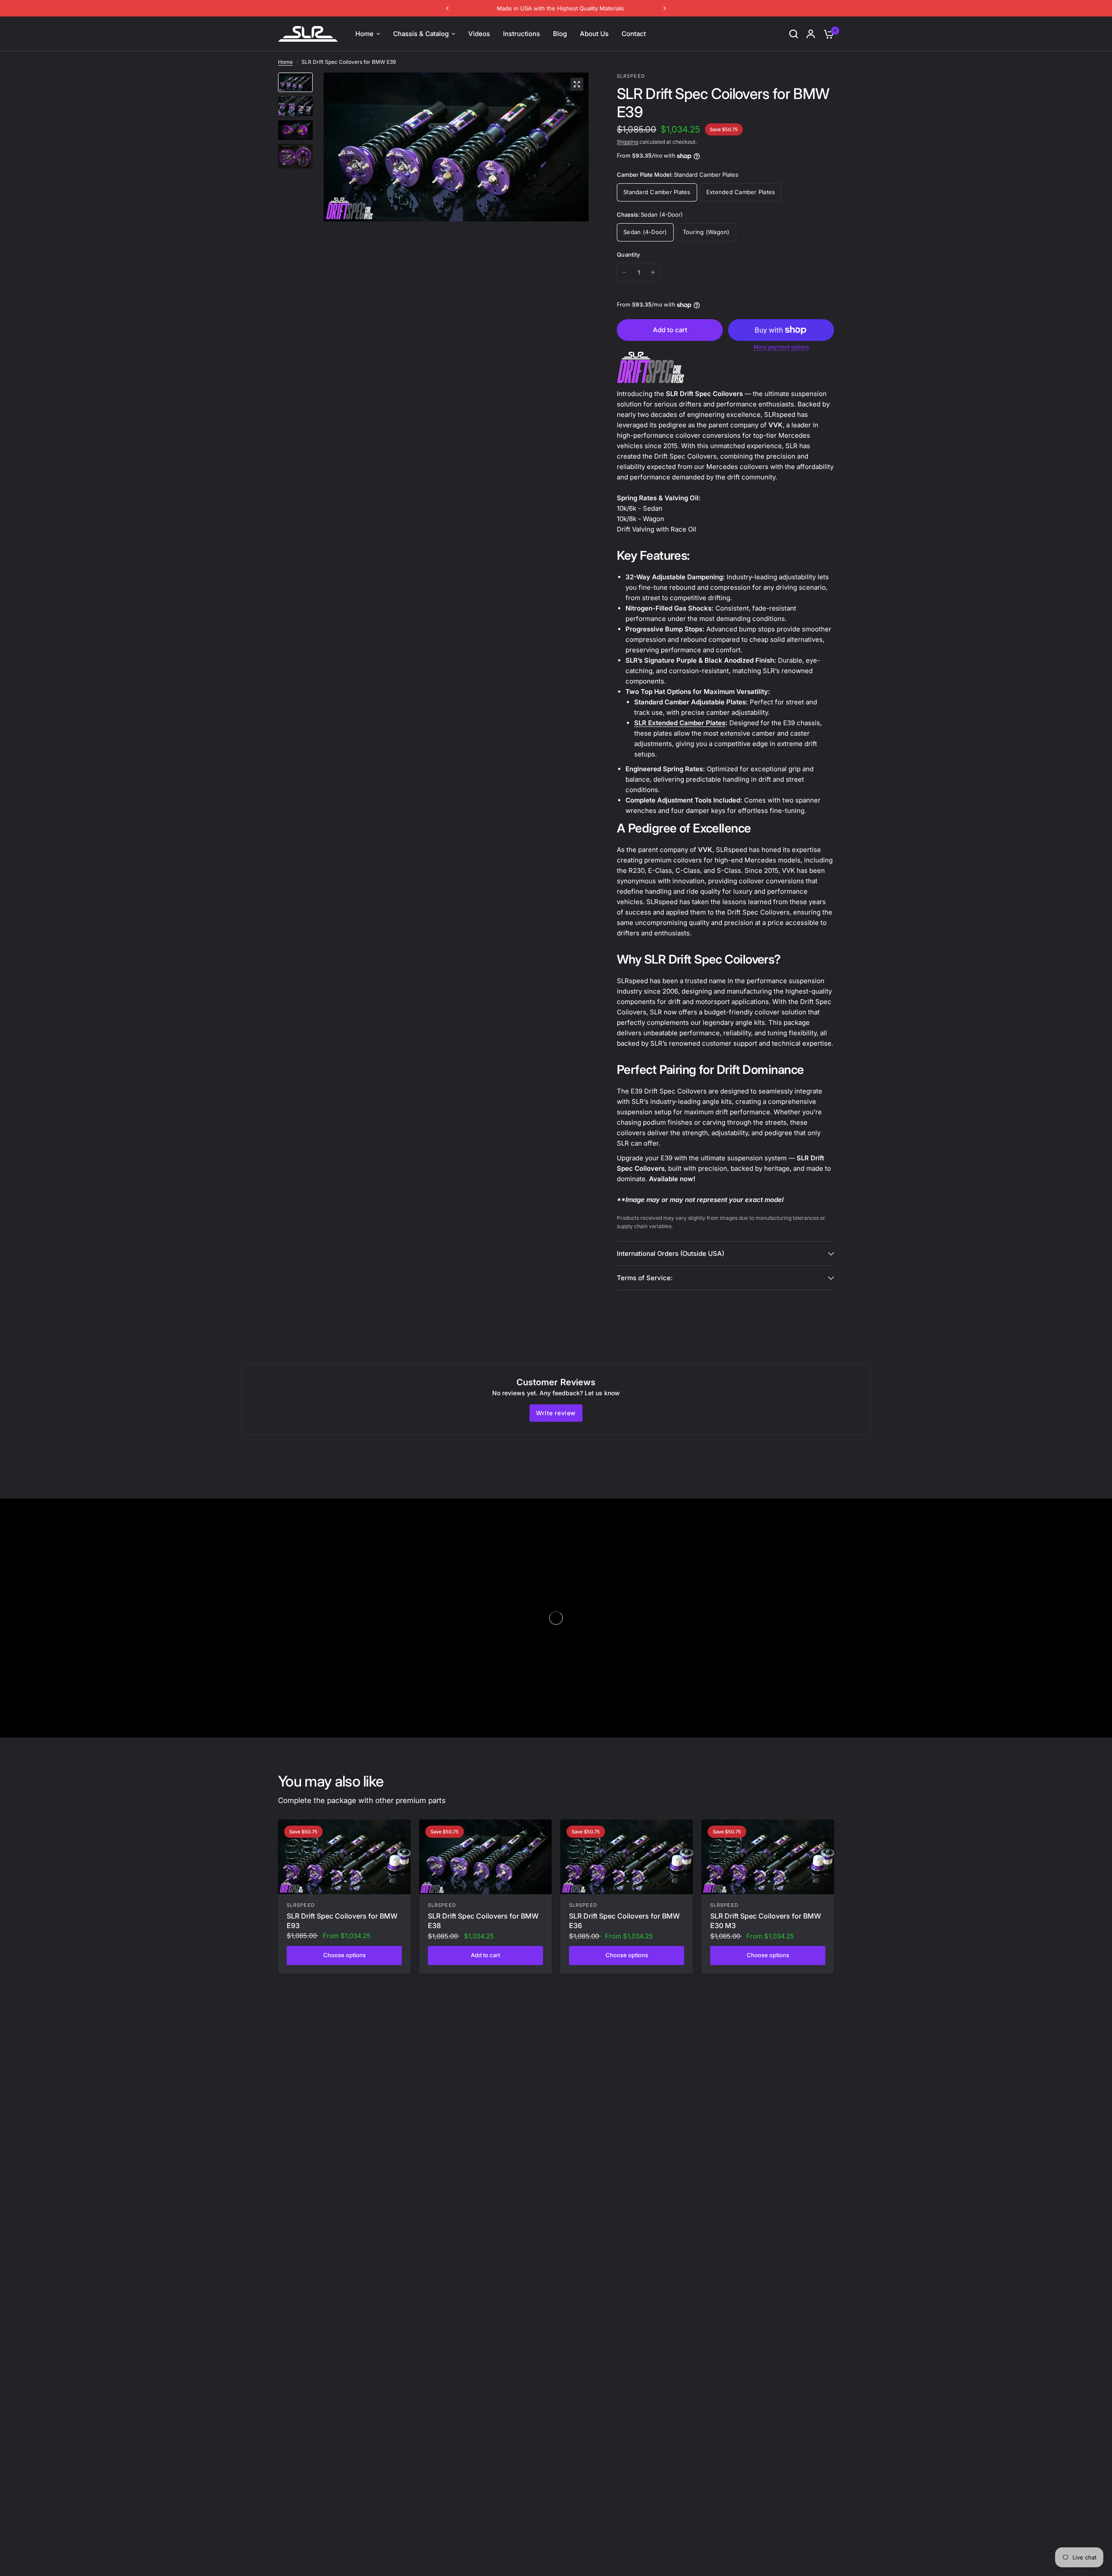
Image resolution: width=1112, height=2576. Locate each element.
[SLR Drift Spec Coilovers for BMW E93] (344, 1857)
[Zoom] (577, 84)
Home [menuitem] (364, 34)
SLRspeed (301, 1905)
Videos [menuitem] (479, 34)
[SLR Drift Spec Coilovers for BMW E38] (485, 1857)
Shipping (627, 142)
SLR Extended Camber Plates (680, 723)
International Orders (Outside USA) (670, 1253)
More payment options (781, 347)
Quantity (628, 254)
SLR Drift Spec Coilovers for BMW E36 (624, 1921)
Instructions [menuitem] (521, 34)
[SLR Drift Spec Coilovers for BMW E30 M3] (768, 1857)
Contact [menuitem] (634, 34)
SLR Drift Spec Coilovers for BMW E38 (483, 1921)
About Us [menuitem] (594, 34)
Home (285, 62)
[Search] (794, 34)
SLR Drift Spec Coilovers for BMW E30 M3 (766, 1921)
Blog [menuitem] (560, 34)
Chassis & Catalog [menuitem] (421, 34)
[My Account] (811, 34)
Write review (556, 1413)
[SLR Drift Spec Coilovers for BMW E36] (627, 1857)
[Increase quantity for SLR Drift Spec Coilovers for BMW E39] (653, 272)
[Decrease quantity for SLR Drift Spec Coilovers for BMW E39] (624, 272)
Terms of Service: (645, 1278)
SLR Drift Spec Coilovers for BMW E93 (342, 1921)
